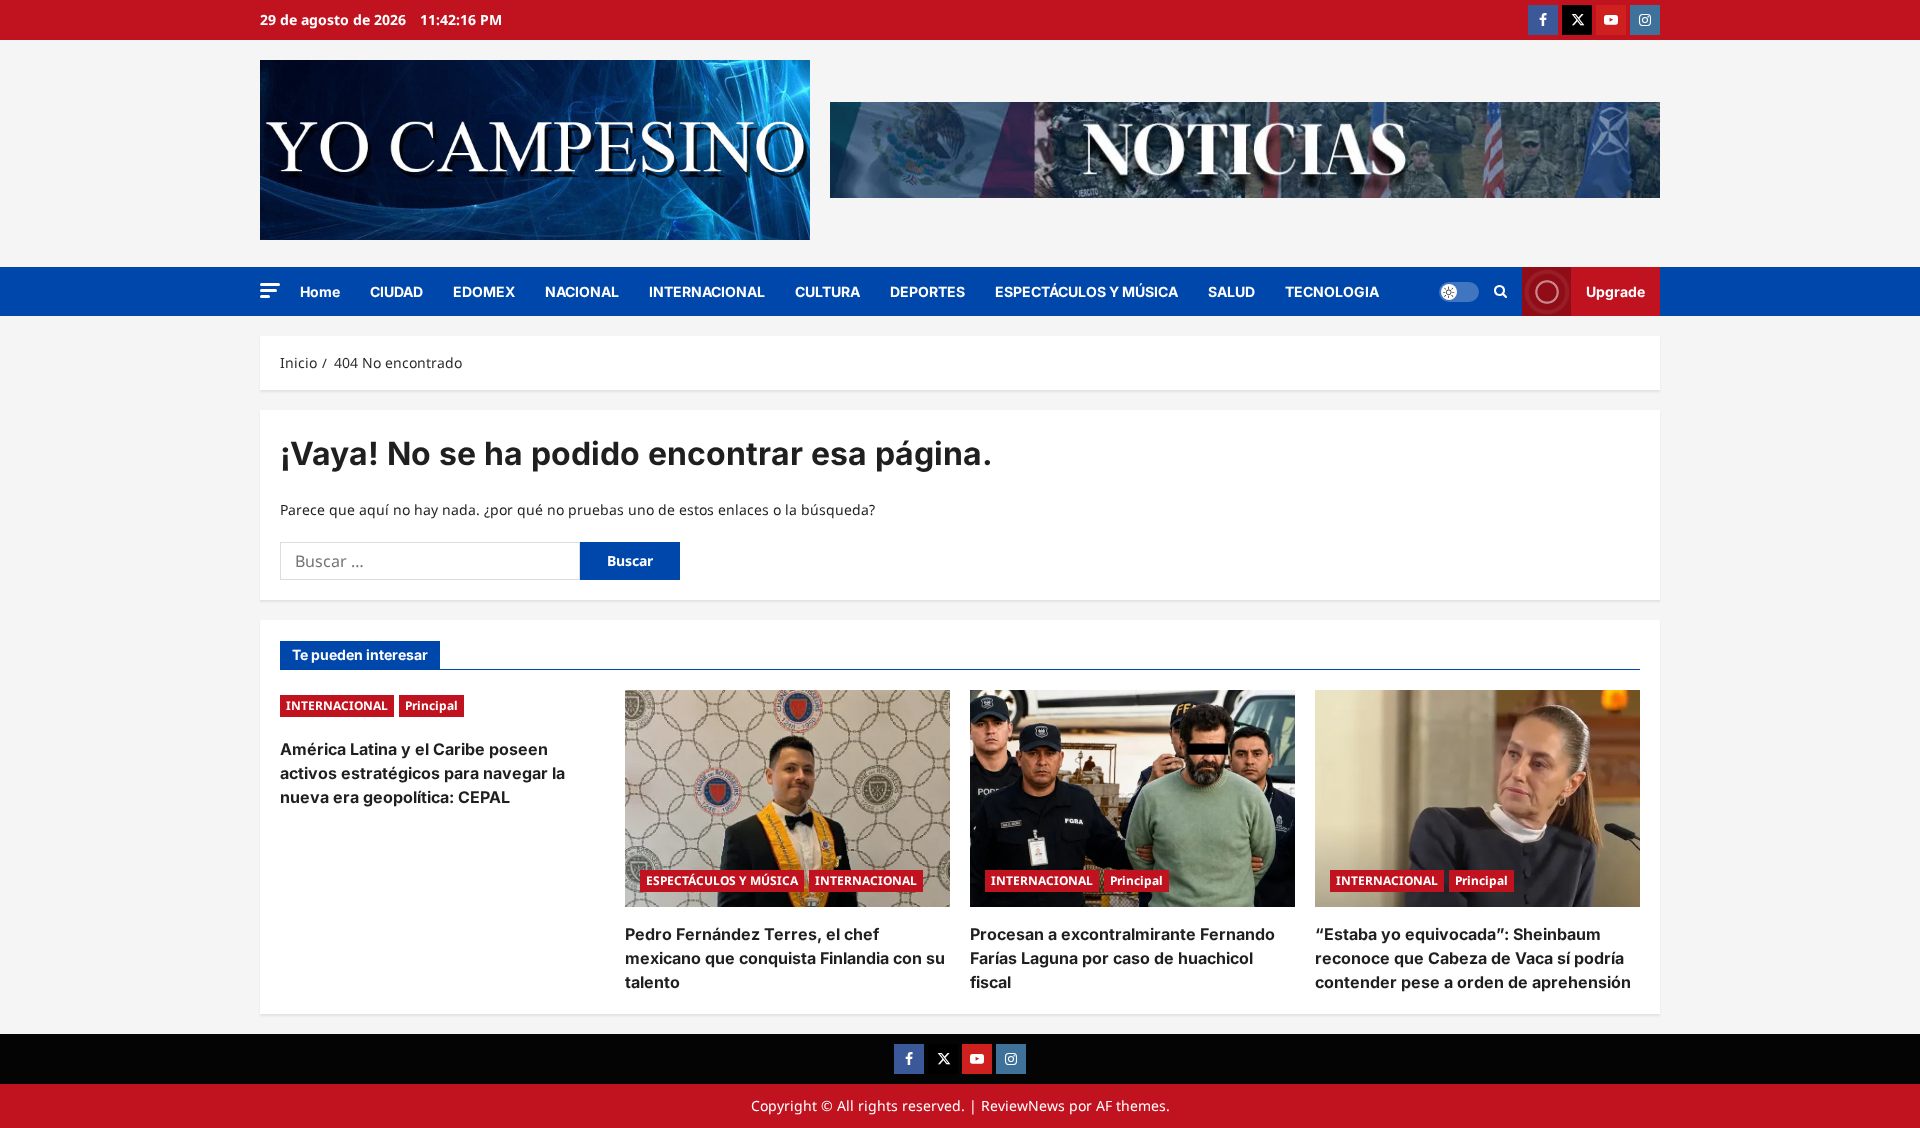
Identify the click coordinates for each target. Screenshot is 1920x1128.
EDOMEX (484, 291)
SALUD (1231, 291)
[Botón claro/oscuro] (1459, 292)
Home (320, 291)
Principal (431, 705)
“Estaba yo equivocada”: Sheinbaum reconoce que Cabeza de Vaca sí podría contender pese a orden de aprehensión (1473, 958)
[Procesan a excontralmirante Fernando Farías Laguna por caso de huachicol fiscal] (1132, 798)
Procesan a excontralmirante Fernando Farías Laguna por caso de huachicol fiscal (1122, 958)
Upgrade (1615, 291)
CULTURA (827, 291)
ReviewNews (1023, 1105)
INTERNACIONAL (707, 291)
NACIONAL (582, 291)
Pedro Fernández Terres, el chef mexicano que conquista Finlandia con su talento (785, 958)
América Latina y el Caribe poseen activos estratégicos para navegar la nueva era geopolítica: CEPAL (422, 773)
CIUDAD (396, 291)
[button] (270, 290)
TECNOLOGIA (1332, 291)
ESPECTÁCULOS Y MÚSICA (1086, 291)
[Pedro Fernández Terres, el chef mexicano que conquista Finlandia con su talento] (787, 798)
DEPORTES (927, 291)
